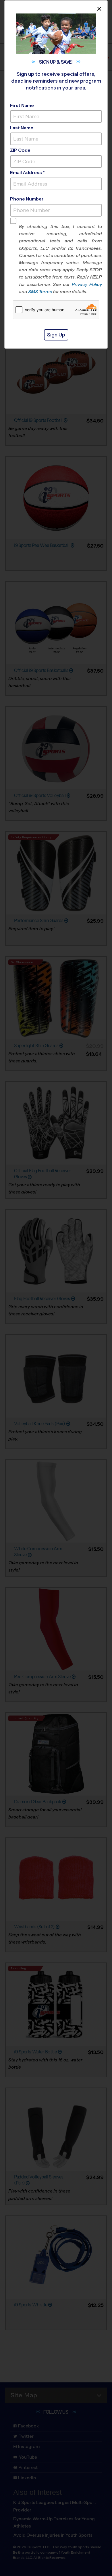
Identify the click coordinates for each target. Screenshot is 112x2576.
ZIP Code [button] (20, 150)
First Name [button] (22, 105)
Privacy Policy (87, 284)
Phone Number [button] (27, 199)
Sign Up (56, 335)
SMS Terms (40, 292)
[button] (60, 259)
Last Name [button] (22, 128)
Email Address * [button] (27, 173)
